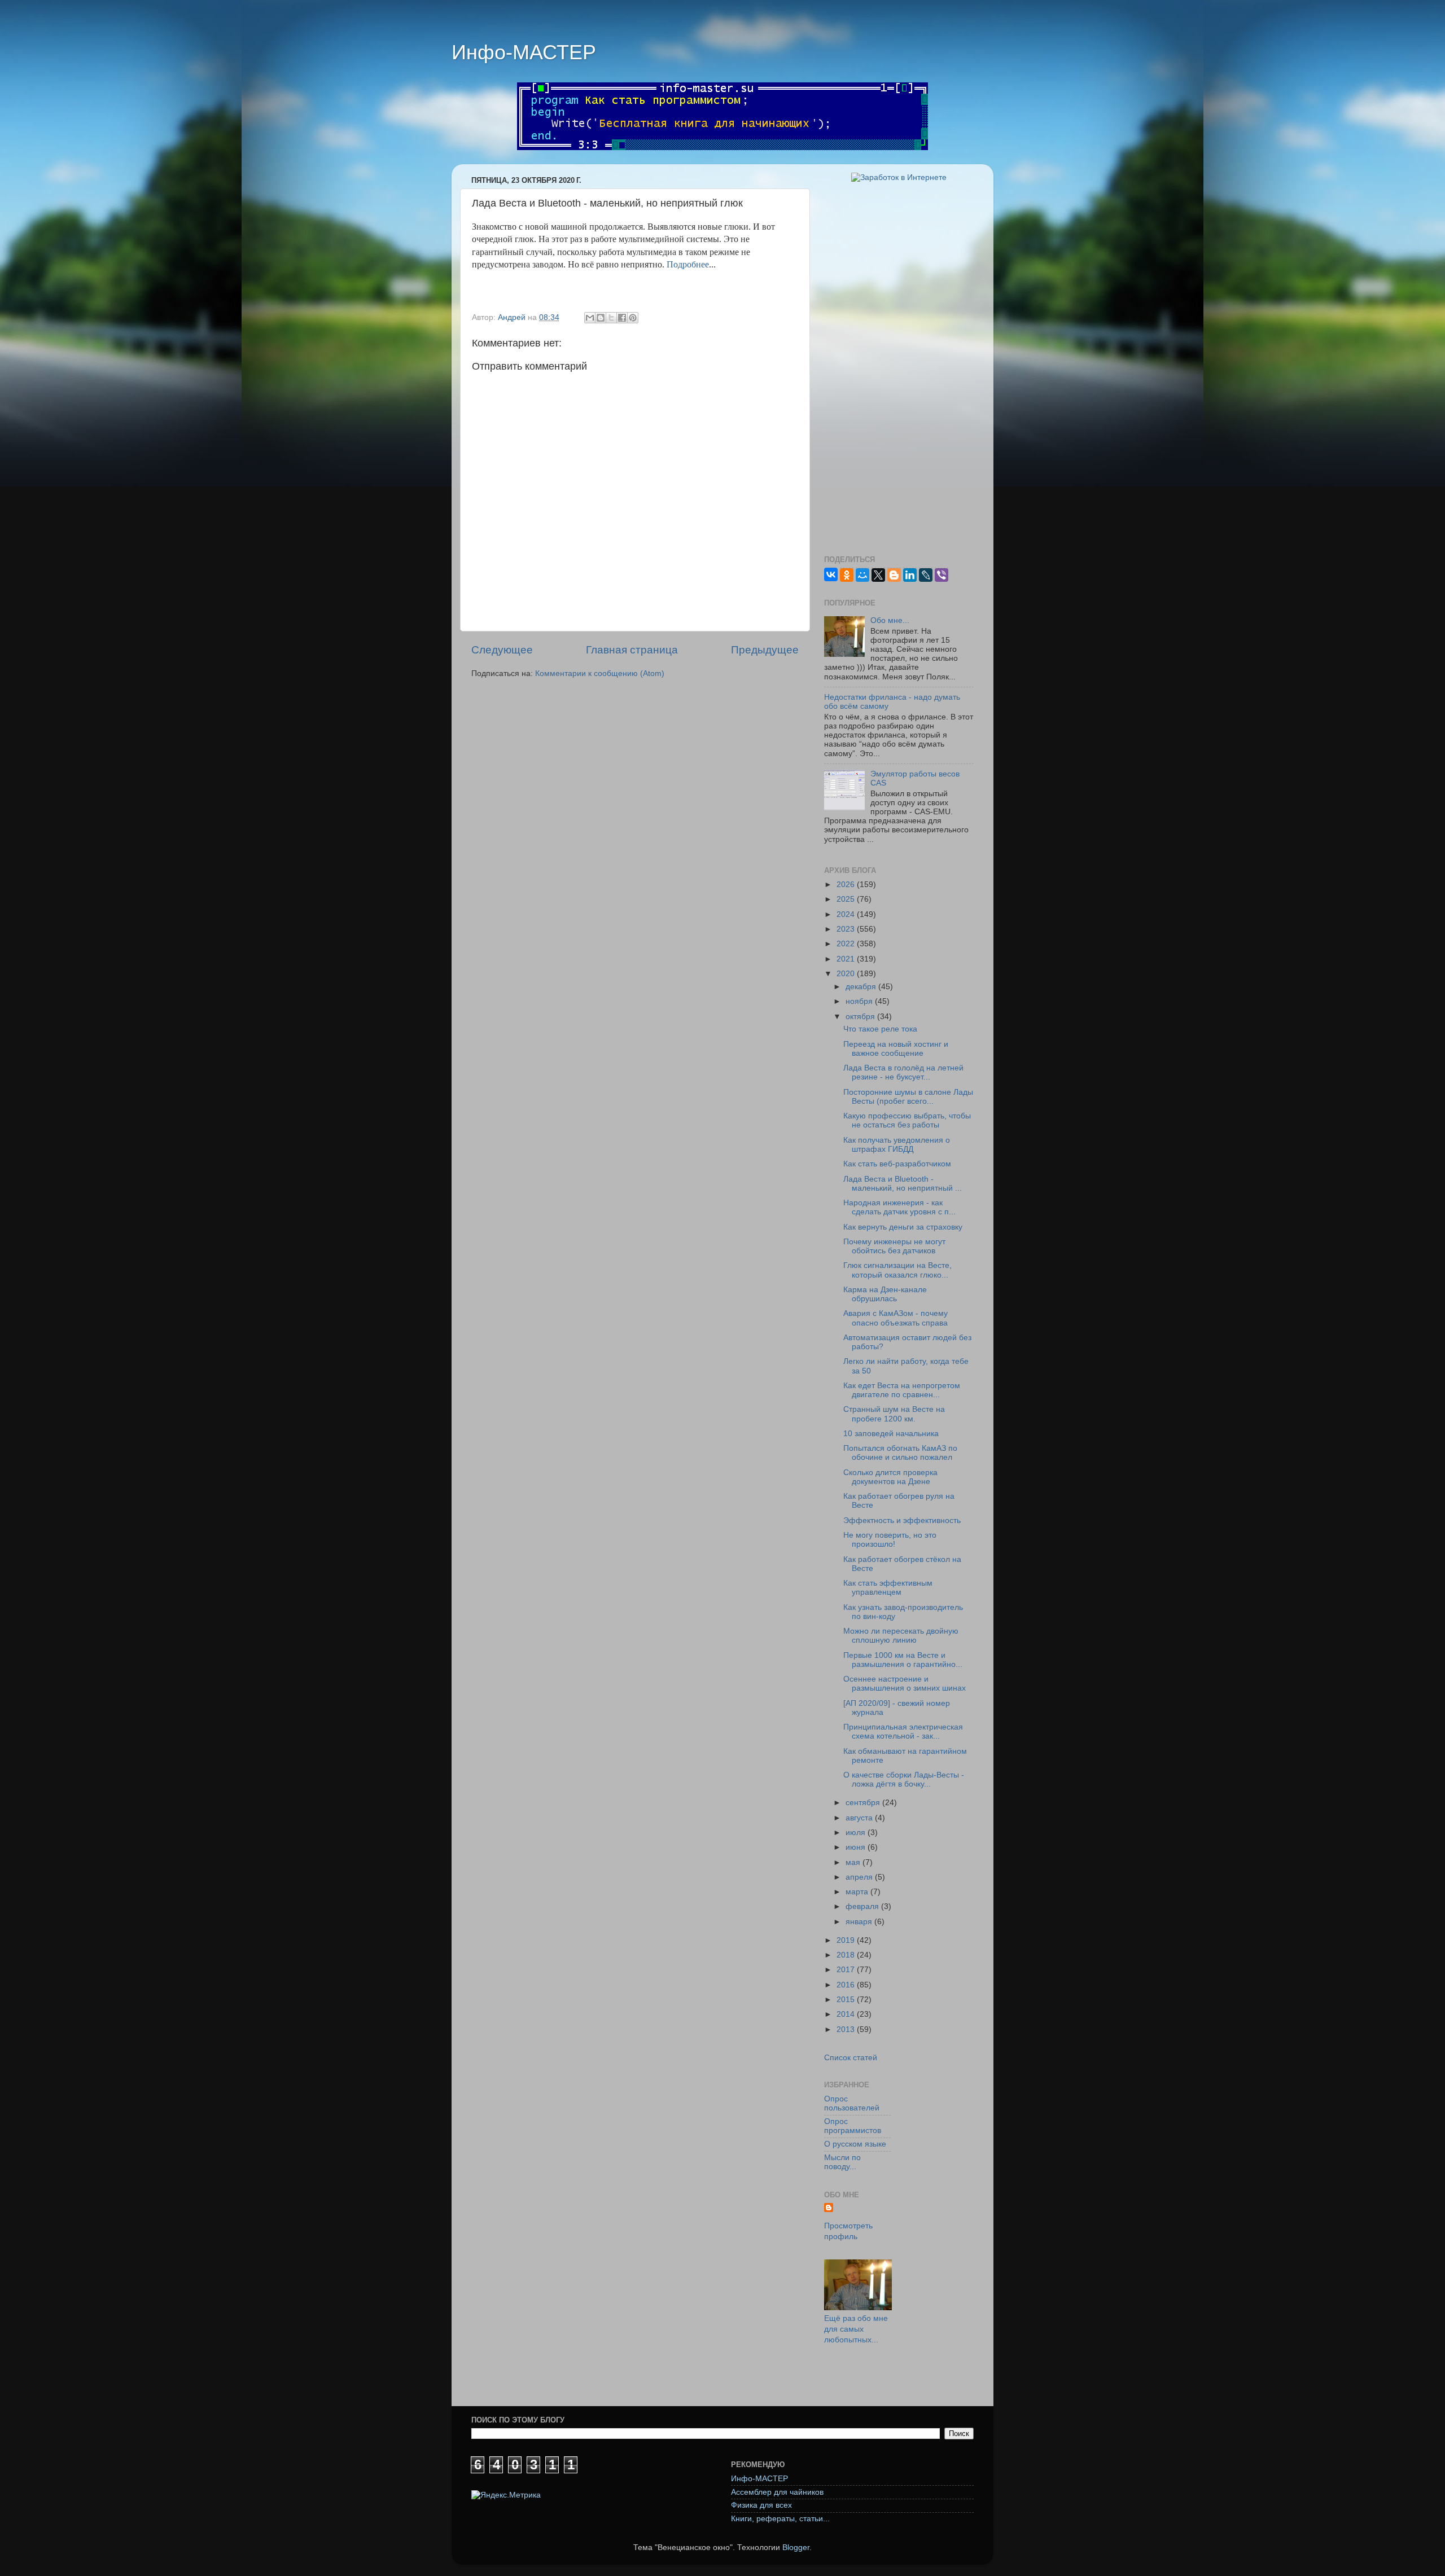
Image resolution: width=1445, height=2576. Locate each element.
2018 (847, 1955)
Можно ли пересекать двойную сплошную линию (901, 1636)
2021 (847, 959)
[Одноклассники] (847, 575)
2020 (847, 974)
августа (860, 1818)
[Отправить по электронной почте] (590, 318)
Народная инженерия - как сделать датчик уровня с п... (899, 1207)
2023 (847, 929)
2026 (847, 885)
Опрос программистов (853, 2126)
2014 (847, 2014)
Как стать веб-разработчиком (897, 1164)
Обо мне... (890, 620)
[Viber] (942, 575)
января (860, 1922)
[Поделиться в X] (611, 318)
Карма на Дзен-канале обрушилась (885, 1294)
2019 (847, 1940)
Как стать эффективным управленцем (888, 1588)
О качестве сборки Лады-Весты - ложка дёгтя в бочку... (904, 1779)
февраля (863, 1906)
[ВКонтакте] (831, 574)
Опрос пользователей (852, 2103)
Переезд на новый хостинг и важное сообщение (896, 1049)
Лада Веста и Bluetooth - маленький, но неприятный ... (903, 1184)
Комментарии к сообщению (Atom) (600, 673)
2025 (847, 899)
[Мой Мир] (862, 575)
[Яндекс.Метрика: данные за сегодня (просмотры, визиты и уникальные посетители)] (506, 2496)
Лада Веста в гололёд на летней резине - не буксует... (903, 1072)
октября (861, 1017)
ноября (860, 1001)
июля (857, 1833)
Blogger (796, 2548)
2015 (847, 2000)
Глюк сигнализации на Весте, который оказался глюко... (897, 1270)
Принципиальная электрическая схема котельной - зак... (903, 1732)
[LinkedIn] (910, 575)
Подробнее (688, 264)
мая (854, 1862)
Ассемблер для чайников (777, 2492)
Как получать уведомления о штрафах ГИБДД (897, 1145)
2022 (847, 944)
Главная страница (632, 650)
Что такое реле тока (880, 1029)
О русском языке (855, 2144)
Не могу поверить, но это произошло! (890, 1540)
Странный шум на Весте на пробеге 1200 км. (894, 1414)
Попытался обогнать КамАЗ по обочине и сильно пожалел (900, 1453)
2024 (847, 914)
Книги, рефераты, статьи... (780, 2519)
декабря (862, 987)
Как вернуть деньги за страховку (903, 1227)
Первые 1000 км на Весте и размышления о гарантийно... (903, 1660)
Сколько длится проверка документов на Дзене (890, 1477)
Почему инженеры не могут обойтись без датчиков (894, 1246)
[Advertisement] (899, 369)
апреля (860, 1877)
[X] (878, 575)
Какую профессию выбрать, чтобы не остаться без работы (907, 1120)
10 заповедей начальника (891, 1434)
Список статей (851, 2058)
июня (857, 1847)
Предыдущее (765, 650)
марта (858, 1892)
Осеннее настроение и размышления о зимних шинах (905, 1684)
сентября (864, 1803)
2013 (847, 2029)
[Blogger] (894, 575)
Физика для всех (761, 2505)
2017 (847, 1970)
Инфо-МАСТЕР (524, 52)
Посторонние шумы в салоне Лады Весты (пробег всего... (908, 1097)
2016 (847, 1985)
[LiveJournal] (926, 575)
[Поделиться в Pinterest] (633, 318)
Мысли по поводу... (842, 2162)
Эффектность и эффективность (902, 1520)
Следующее (502, 650)
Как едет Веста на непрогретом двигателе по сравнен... (902, 1390)
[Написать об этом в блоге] (601, 318)
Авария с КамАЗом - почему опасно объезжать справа (896, 1318)
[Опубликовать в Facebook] (622, 318)
